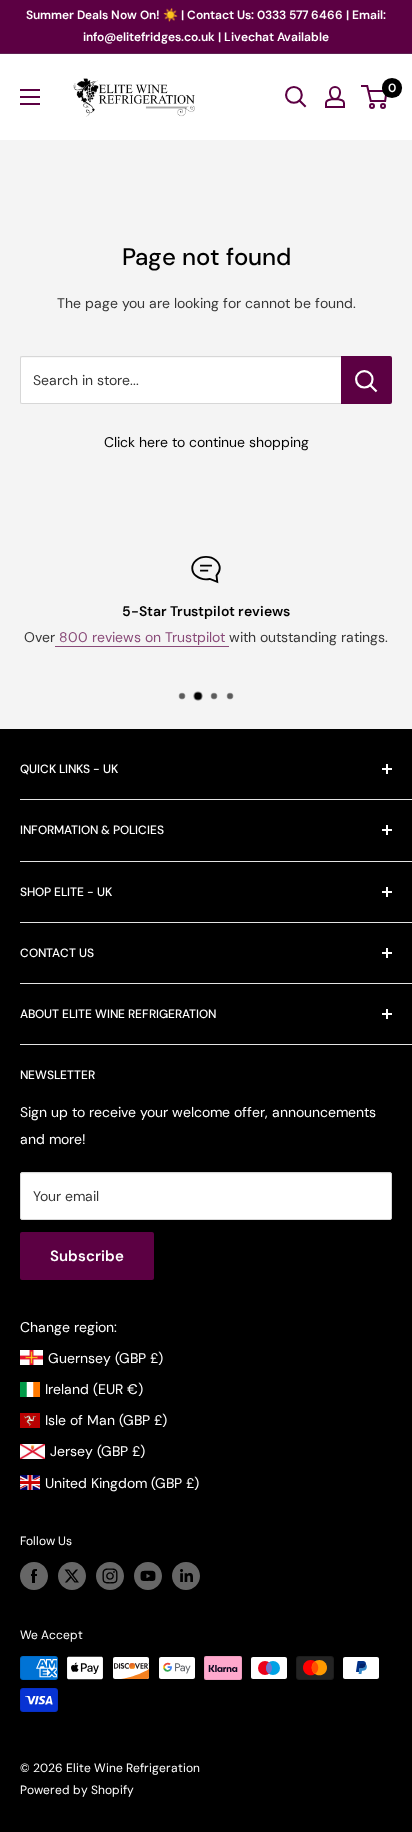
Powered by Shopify (77, 1790)
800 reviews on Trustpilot (142, 637)
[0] (375, 97)
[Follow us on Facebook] (34, 1576)
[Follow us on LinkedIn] (186, 1576)
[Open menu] (30, 97)
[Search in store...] (366, 380)
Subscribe (87, 1256)
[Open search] (296, 97)
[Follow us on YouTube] (148, 1576)
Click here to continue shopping (206, 442)
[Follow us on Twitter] (72, 1576)
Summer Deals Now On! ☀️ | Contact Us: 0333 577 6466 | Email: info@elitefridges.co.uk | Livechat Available (206, 26)
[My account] (335, 97)
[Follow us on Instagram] (110, 1576)
